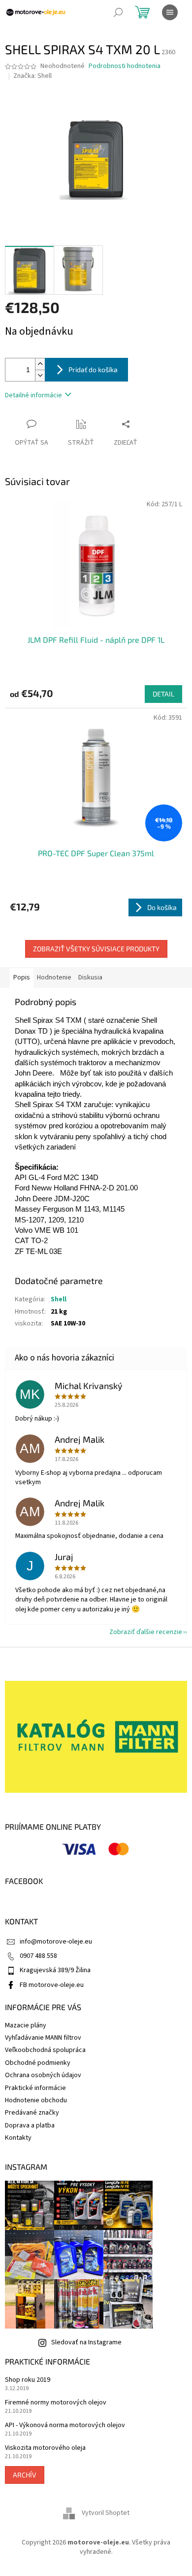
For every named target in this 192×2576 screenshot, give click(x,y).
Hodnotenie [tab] (54, 977)
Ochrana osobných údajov (43, 2075)
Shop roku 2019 (28, 2380)
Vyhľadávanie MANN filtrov (43, 2038)
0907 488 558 (38, 1956)
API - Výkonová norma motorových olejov (65, 2425)
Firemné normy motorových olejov (56, 2403)
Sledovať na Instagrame (86, 2342)
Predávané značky (32, 2113)
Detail (163, 694)
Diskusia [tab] (90, 977)
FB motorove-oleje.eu (52, 1985)
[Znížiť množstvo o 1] (40, 375)
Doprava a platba (30, 2125)
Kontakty (18, 2138)
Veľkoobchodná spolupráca (45, 2050)
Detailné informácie (33, 395)
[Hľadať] (118, 12)
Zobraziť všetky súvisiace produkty (96, 949)
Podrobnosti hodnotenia (125, 66)
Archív (25, 2475)
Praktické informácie (35, 2088)
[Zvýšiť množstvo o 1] (40, 364)
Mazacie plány (26, 2025)
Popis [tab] (22, 977)
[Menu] (170, 12)
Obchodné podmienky (38, 2063)
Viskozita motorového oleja (45, 2448)
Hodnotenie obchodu (36, 2100)
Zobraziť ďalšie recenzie (146, 1632)
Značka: (32, 76)
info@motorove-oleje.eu (56, 1942)
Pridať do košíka (93, 369)
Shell (59, 1299)
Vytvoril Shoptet (106, 2513)
